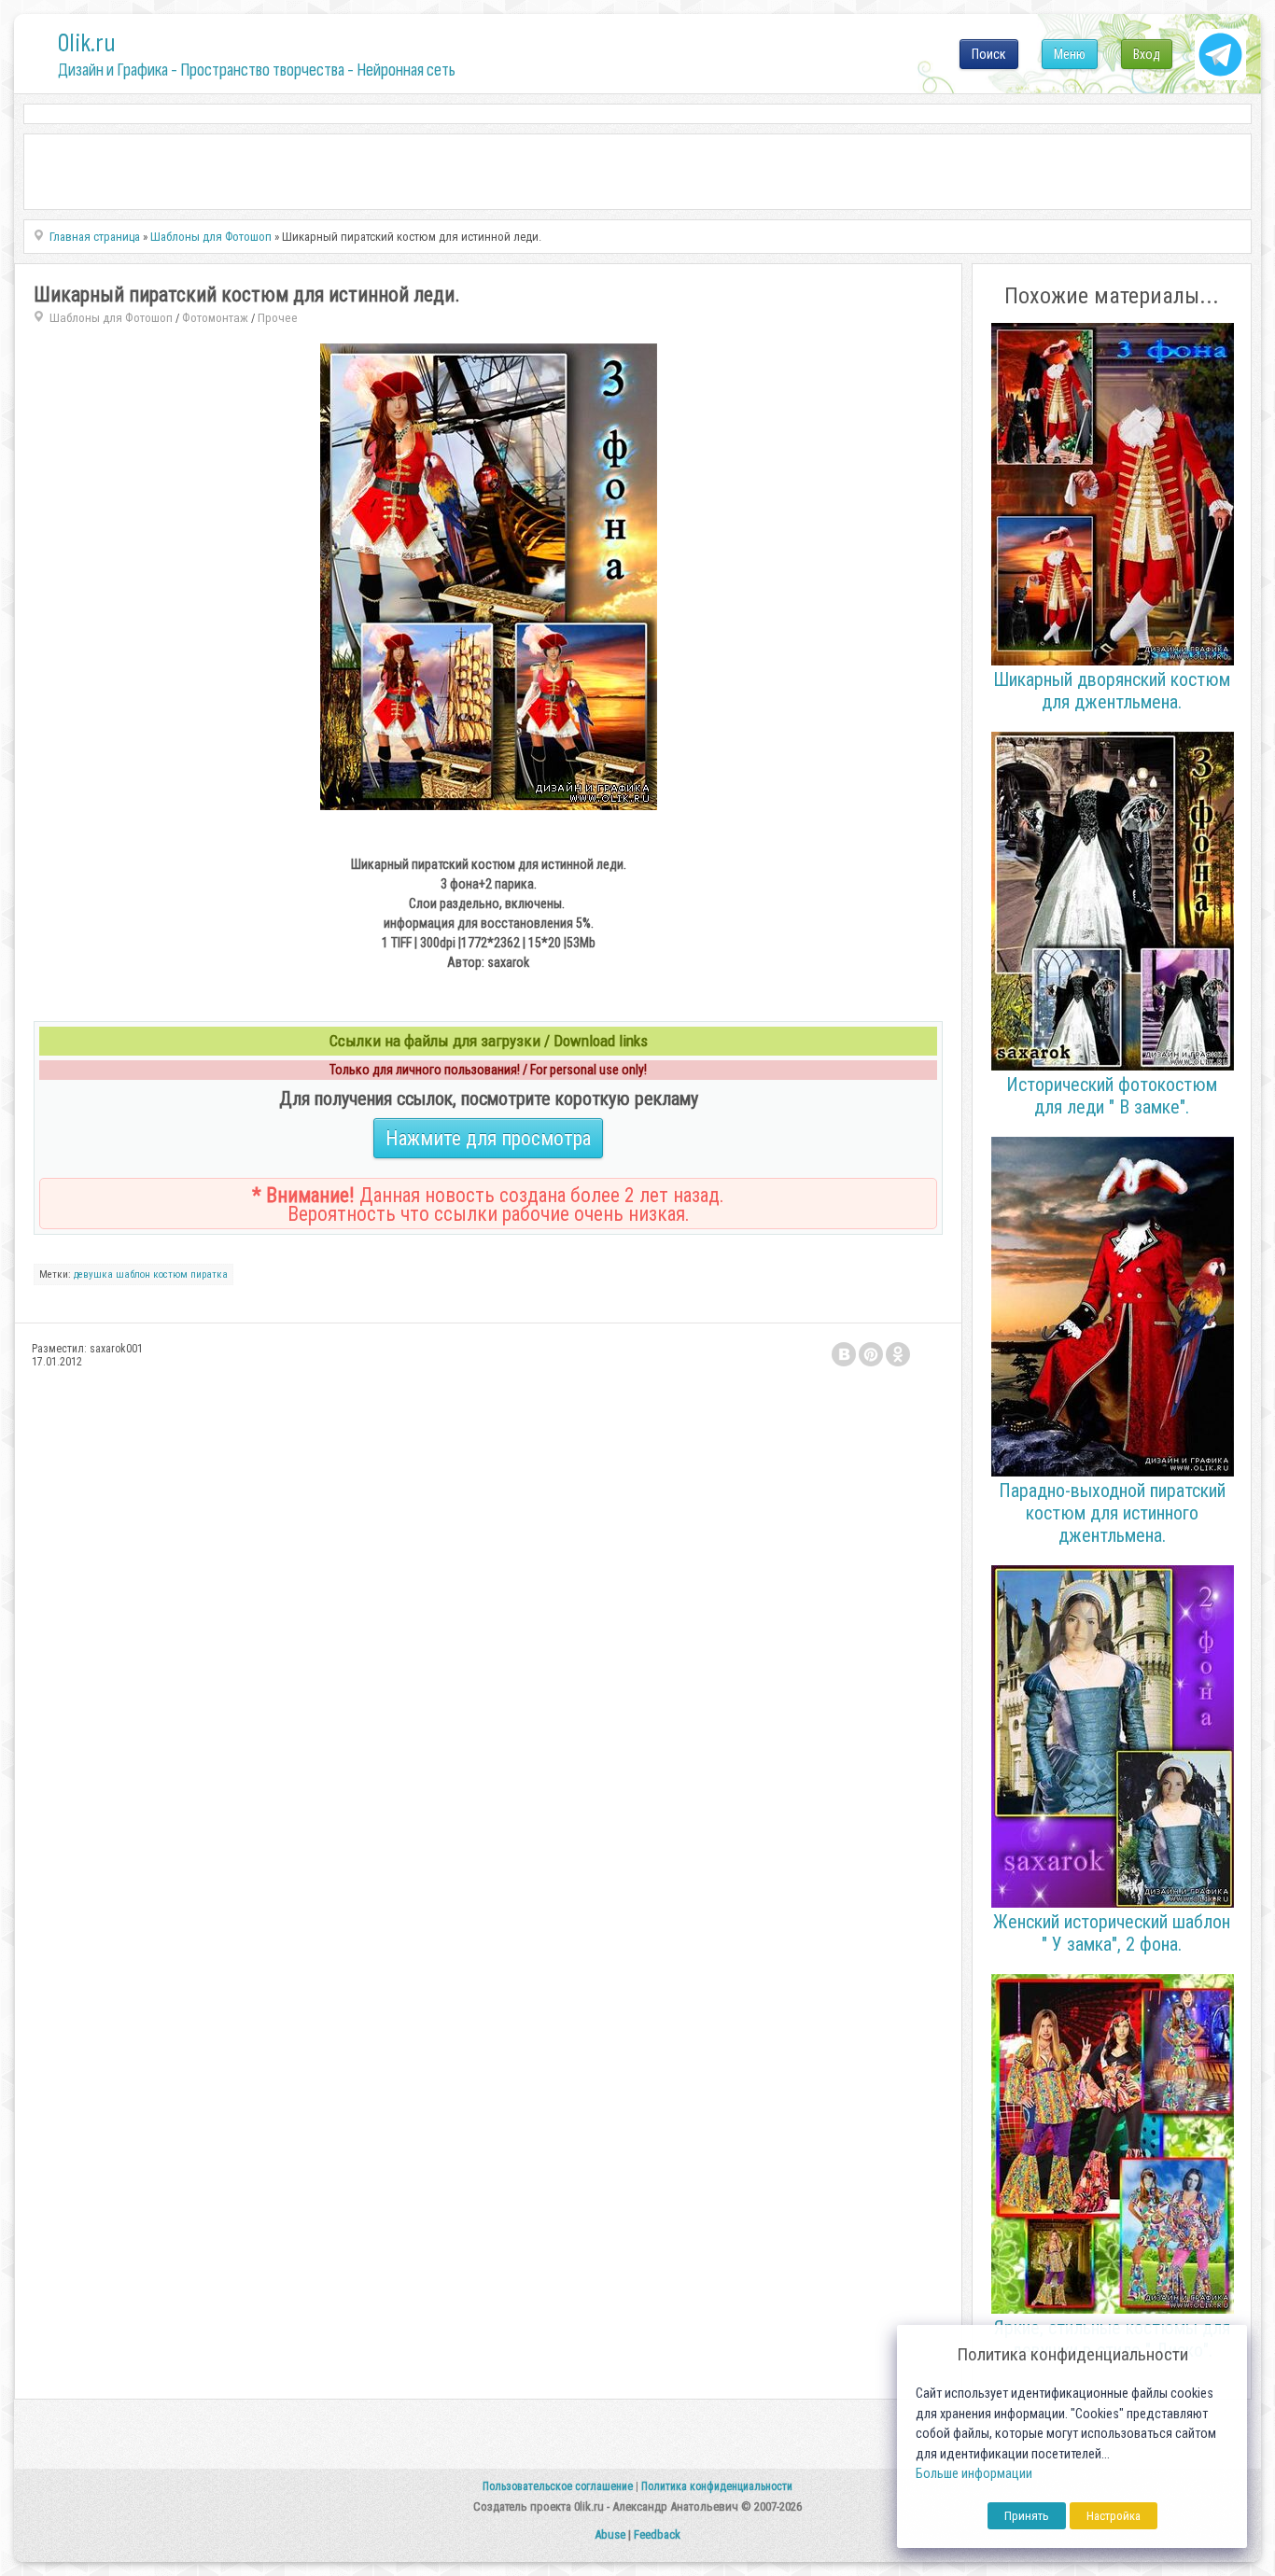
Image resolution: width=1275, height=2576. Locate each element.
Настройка (1114, 2516)
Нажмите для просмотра (488, 1138)
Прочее (278, 318)
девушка (93, 1274)
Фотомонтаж (215, 318)
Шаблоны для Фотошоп (111, 318)
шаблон (133, 1274)
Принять (1027, 2516)
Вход (1147, 54)
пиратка (209, 1274)
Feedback (657, 2534)
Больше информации (974, 2474)
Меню (1070, 54)
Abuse (610, 2534)
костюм (170, 1274)
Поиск (989, 54)
